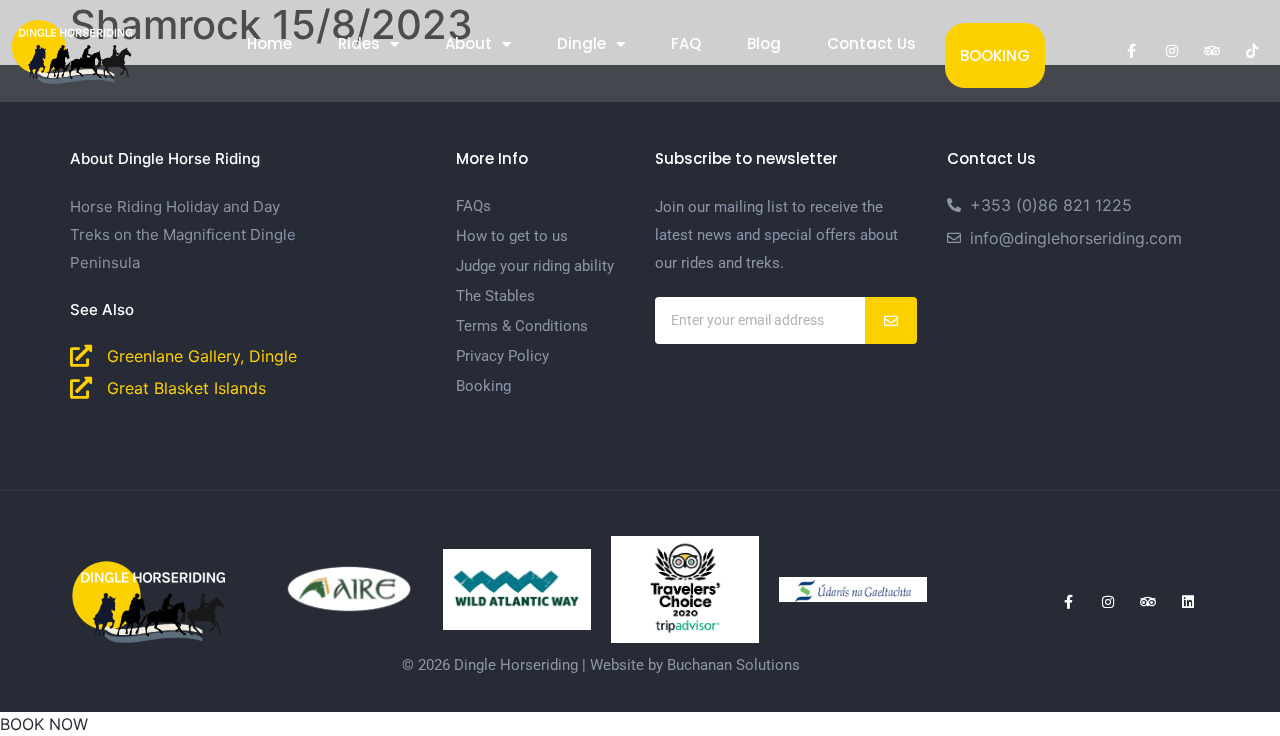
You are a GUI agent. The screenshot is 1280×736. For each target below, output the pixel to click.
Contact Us (871, 43)
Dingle (581, 43)
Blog (764, 43)
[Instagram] (1172, 51)
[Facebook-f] (1132, 51)
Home (269, 43)
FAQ (686, 43)
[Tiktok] (1252, 51)
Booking (995, 55)
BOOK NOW (44, 724)
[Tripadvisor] (1212, 51)
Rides (359, 43)
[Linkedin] (1188, 602)
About (468, 43)
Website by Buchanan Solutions (695, 665)
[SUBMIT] (891, 320)
